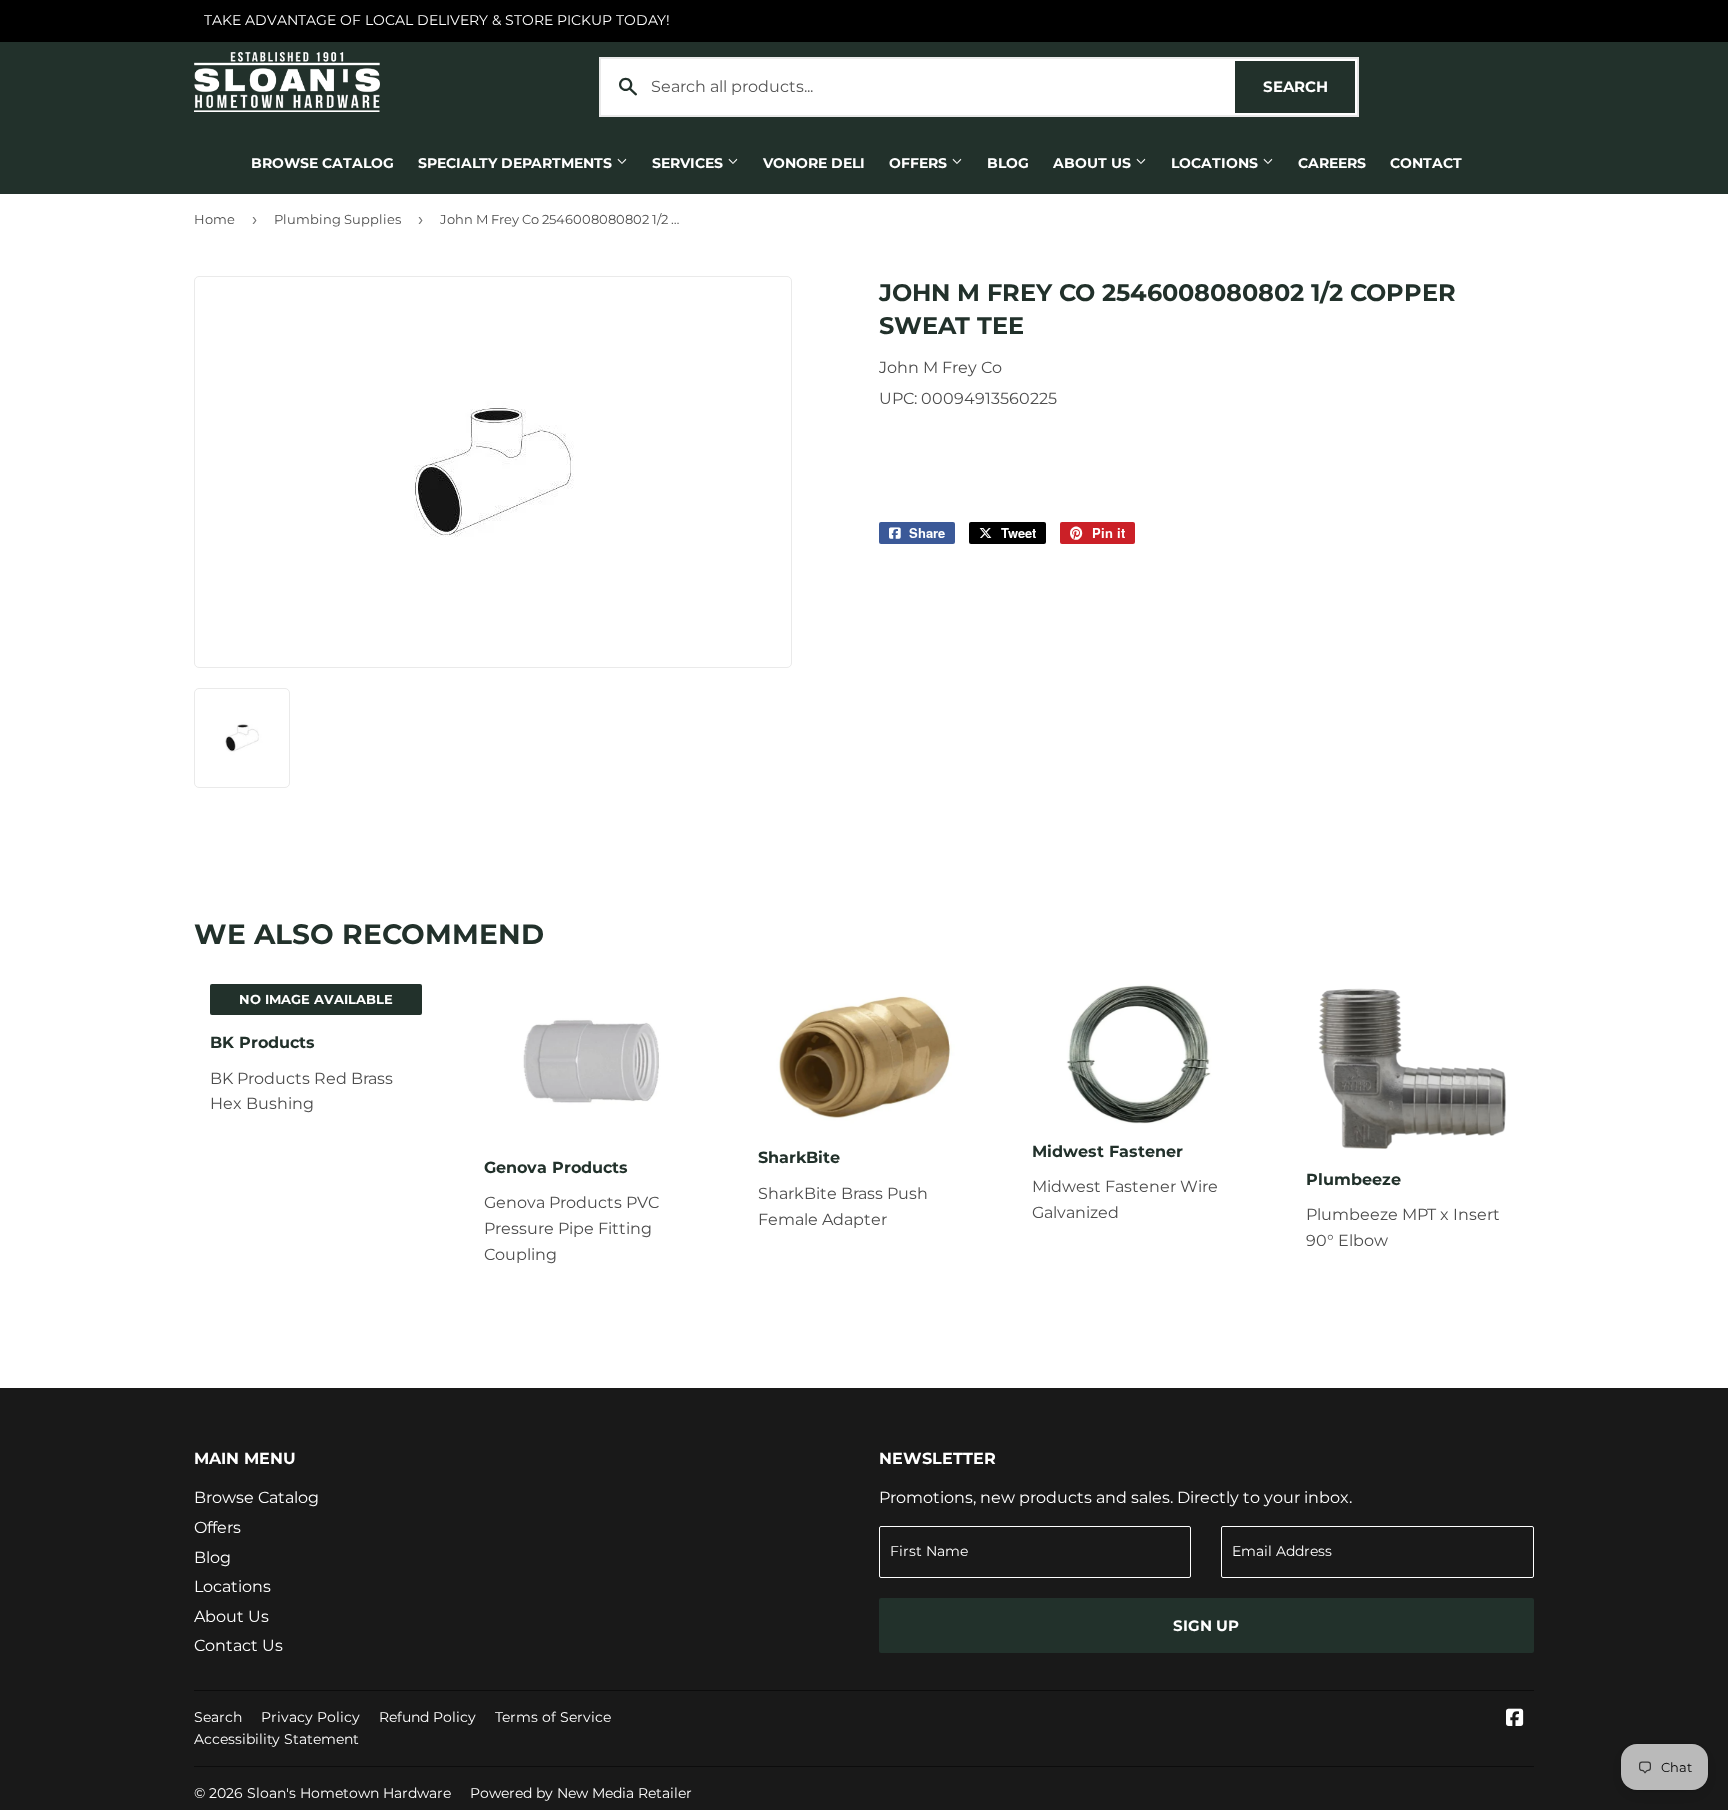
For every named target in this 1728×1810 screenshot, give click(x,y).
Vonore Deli (814, 163)
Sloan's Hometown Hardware (349, 1793)
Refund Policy (427, 1717)
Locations (1216, 163)
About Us (1094, 163)
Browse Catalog (322, 163)
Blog (1008, 163)
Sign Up (1206, 1625)
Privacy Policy (310, 1717)
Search (1309, 86)
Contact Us (238, 1645)
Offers (920, 163)
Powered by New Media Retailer (581, 1793)
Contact (1426, 163)
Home (214, 219)
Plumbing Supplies (337, 219)
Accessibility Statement (276, 1739)
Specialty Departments (517, 163)
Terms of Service (553, 1717)
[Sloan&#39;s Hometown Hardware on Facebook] (1515, 1719)
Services (689, 163)
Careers (1332, 163)
